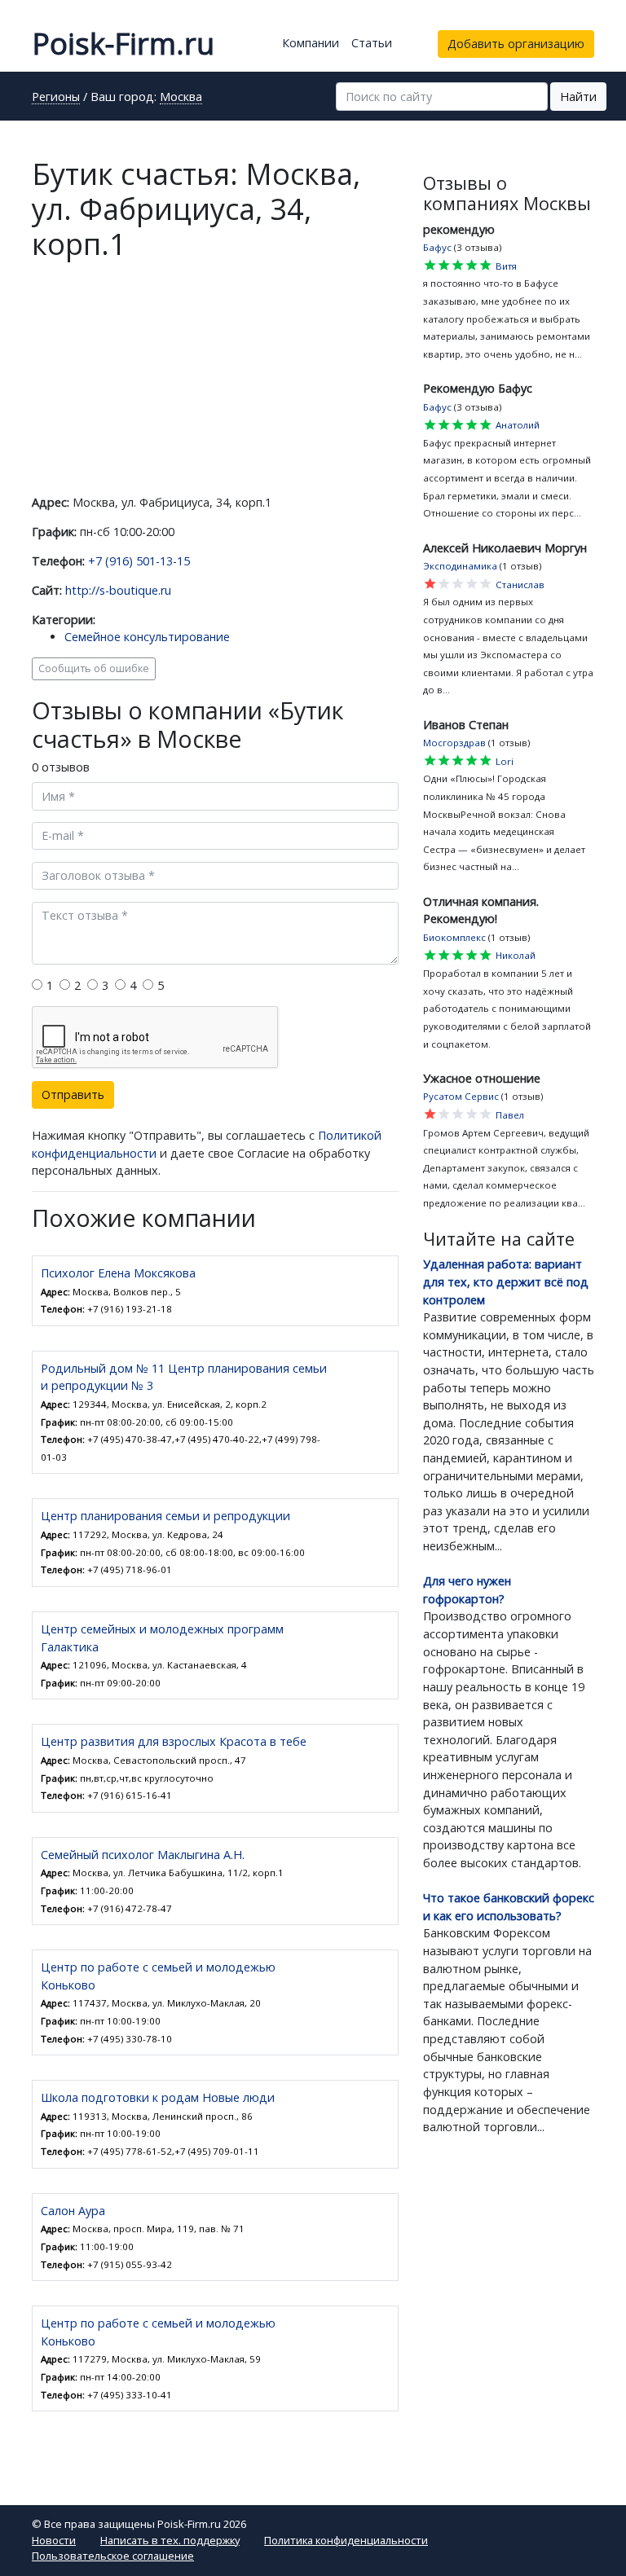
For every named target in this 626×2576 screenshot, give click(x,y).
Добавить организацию (516, 44)
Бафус (437, 247)
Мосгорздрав (454, 743)
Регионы (56, 98)
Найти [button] (578, 97)
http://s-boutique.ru (118, 590)
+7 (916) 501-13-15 (139, 561)
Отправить (73, 1095)
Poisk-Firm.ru (123, 44)
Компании (311, 43)
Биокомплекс (454, 937)
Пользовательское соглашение (113, 2556)
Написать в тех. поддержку (170, 2540)
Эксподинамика (460, 566)
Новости (54, 2540)
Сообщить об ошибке (94, 668)
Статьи (372, 43)
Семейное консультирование (147, 637)
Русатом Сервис (461, 1096)
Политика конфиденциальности (346, 2540)
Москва (181, 98)
